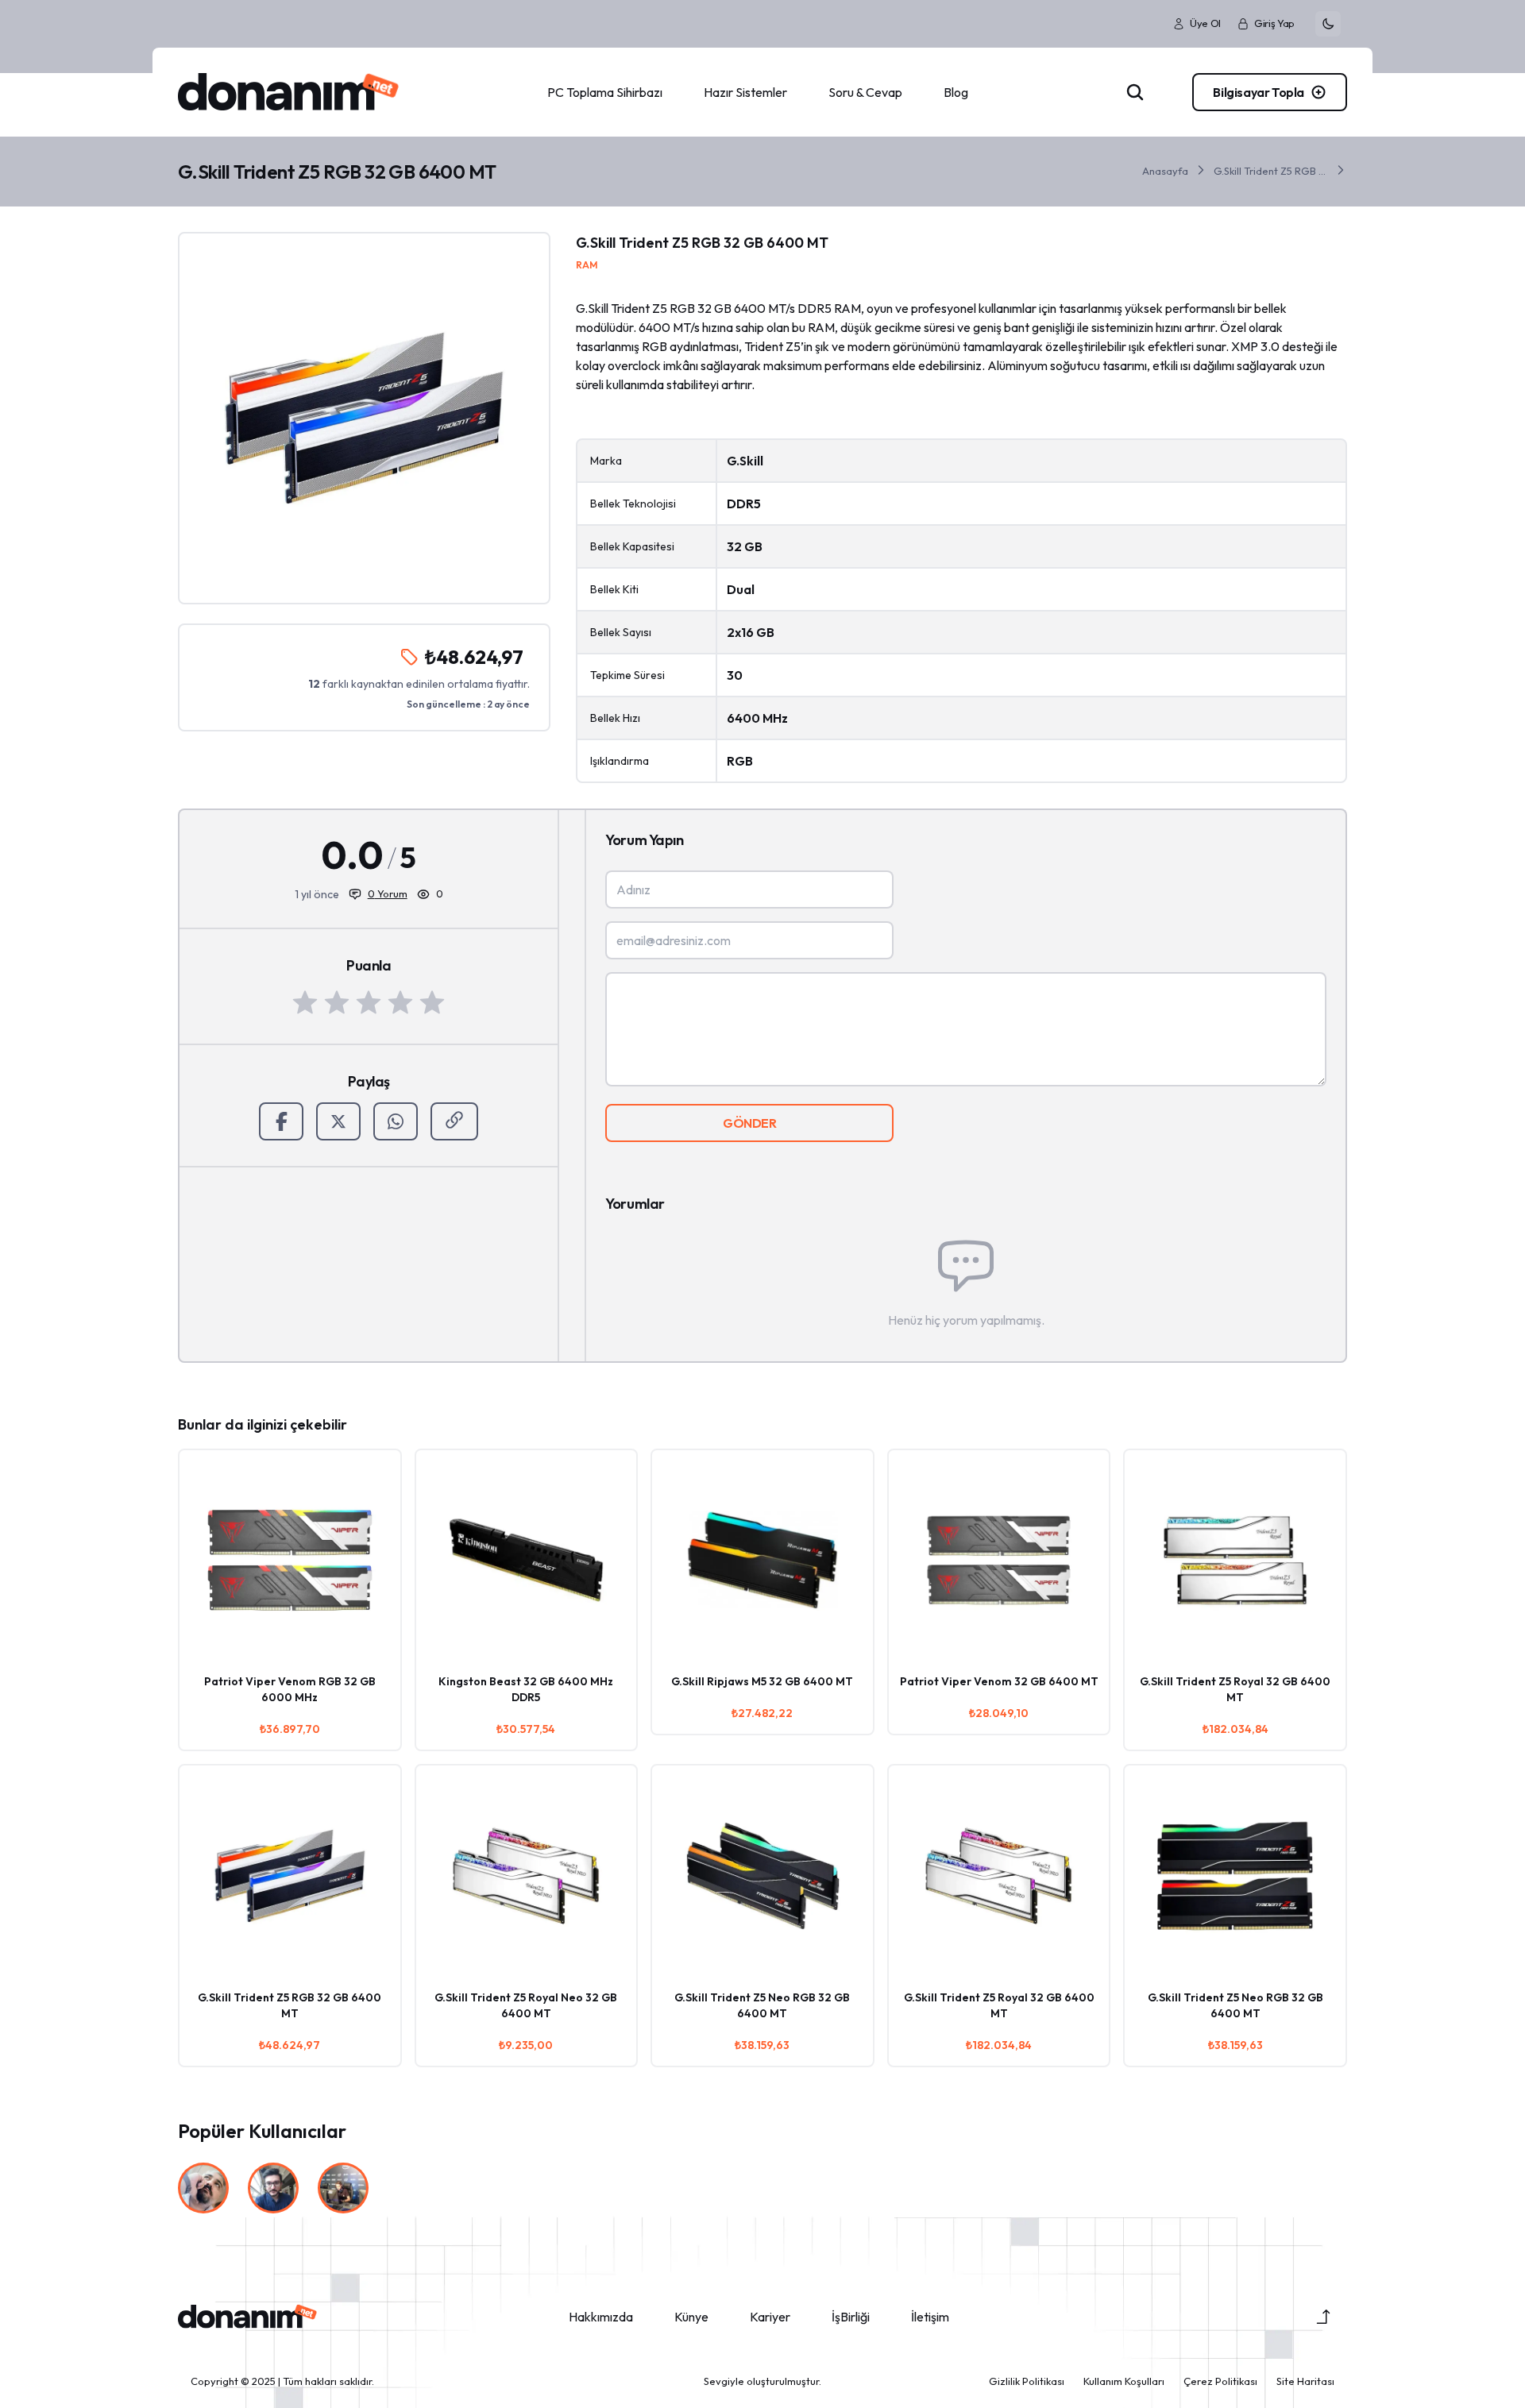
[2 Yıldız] (337, 1002)
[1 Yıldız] (305, 1002)
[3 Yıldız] (369, 1002)
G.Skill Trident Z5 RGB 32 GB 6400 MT (1271, 171)
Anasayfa (1165, 171)
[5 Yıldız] (432, 1002)
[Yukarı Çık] (1323, 2317)
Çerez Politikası (1220, 2381)
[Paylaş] (454, 1121)
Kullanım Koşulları (1124, 2381)
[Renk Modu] (1328, 24)
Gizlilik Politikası (1027, 2381)
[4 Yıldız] (400, 1002)
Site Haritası (1305, 2381)
